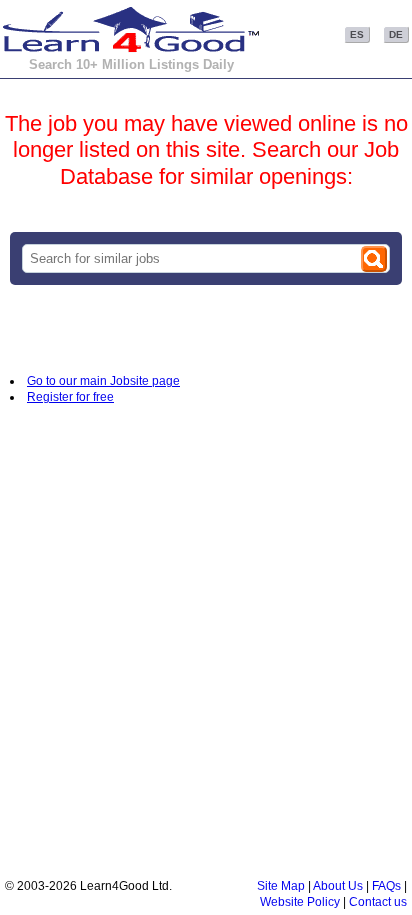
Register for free (70, 397)
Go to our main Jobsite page (103, 381)
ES (357, 34)
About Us (338, 886)
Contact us (378, 902)
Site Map (281, 886)
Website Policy (300, 902)
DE (396, 34)
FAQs (386, 886)
